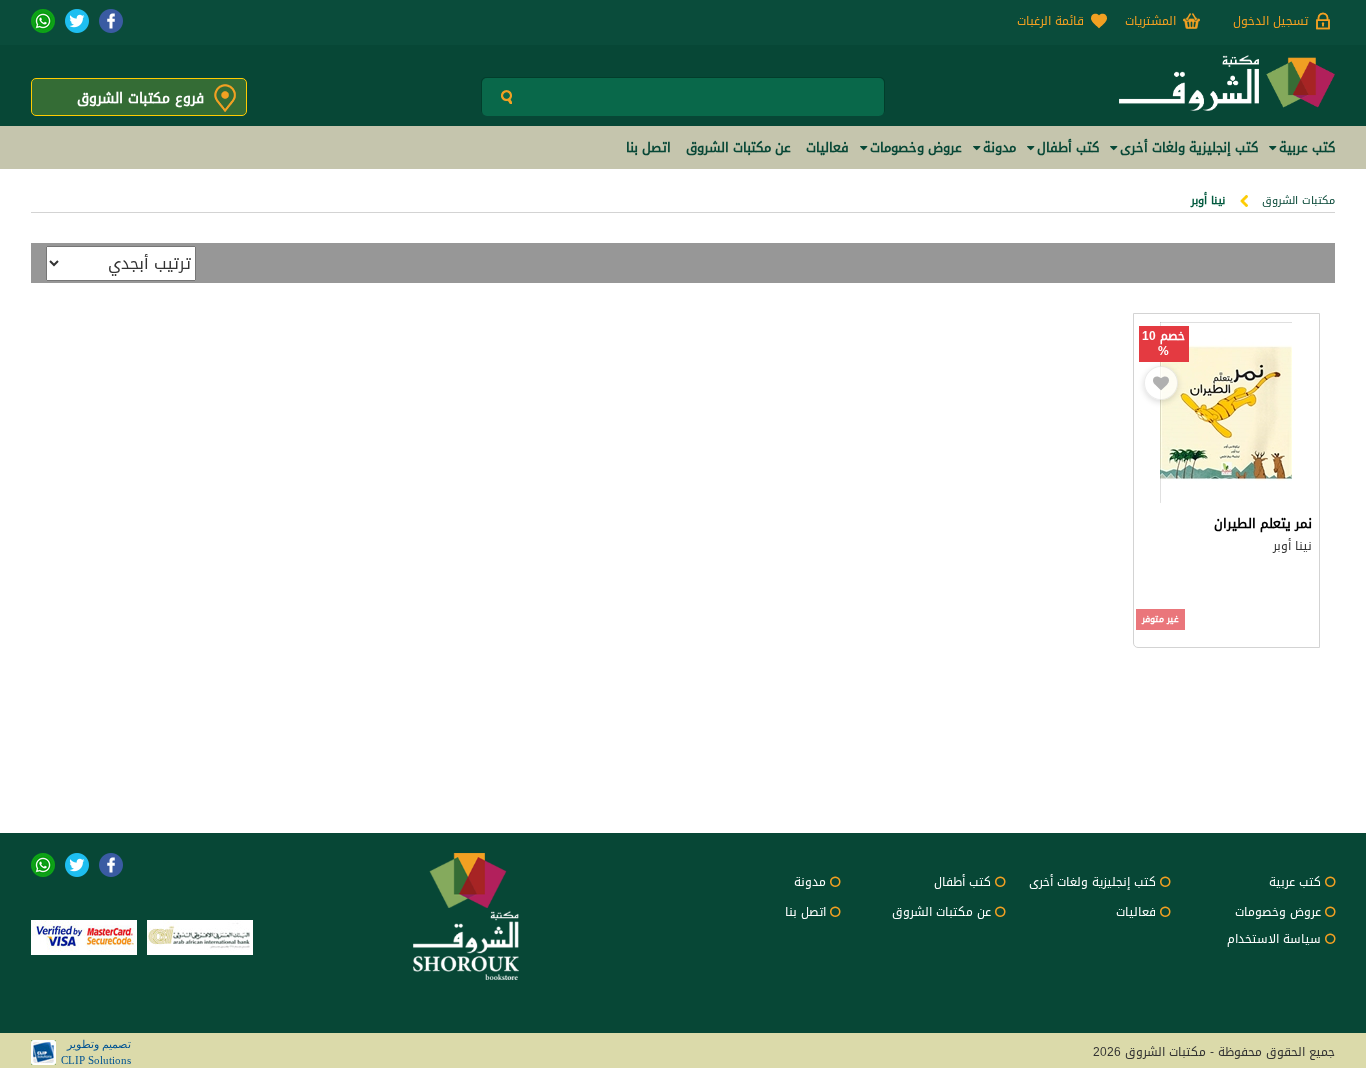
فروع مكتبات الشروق (140, 98)
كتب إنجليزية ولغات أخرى (1092, 882)
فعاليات (1136, 912)
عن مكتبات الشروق (941, 912)
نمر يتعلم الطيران (1263, 523)
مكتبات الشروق (1298, 200)
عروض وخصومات (1278, 912)
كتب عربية (1295, 882)
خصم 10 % (1163, 344)
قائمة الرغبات (1050, 21)
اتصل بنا (805, 912)
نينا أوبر (1292, 546)
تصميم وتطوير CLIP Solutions (96, 1052)
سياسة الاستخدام (1274, 939)
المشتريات (1150, 21)
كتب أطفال (962, 882)
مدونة (810, 882)
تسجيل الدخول (1270, 21)
